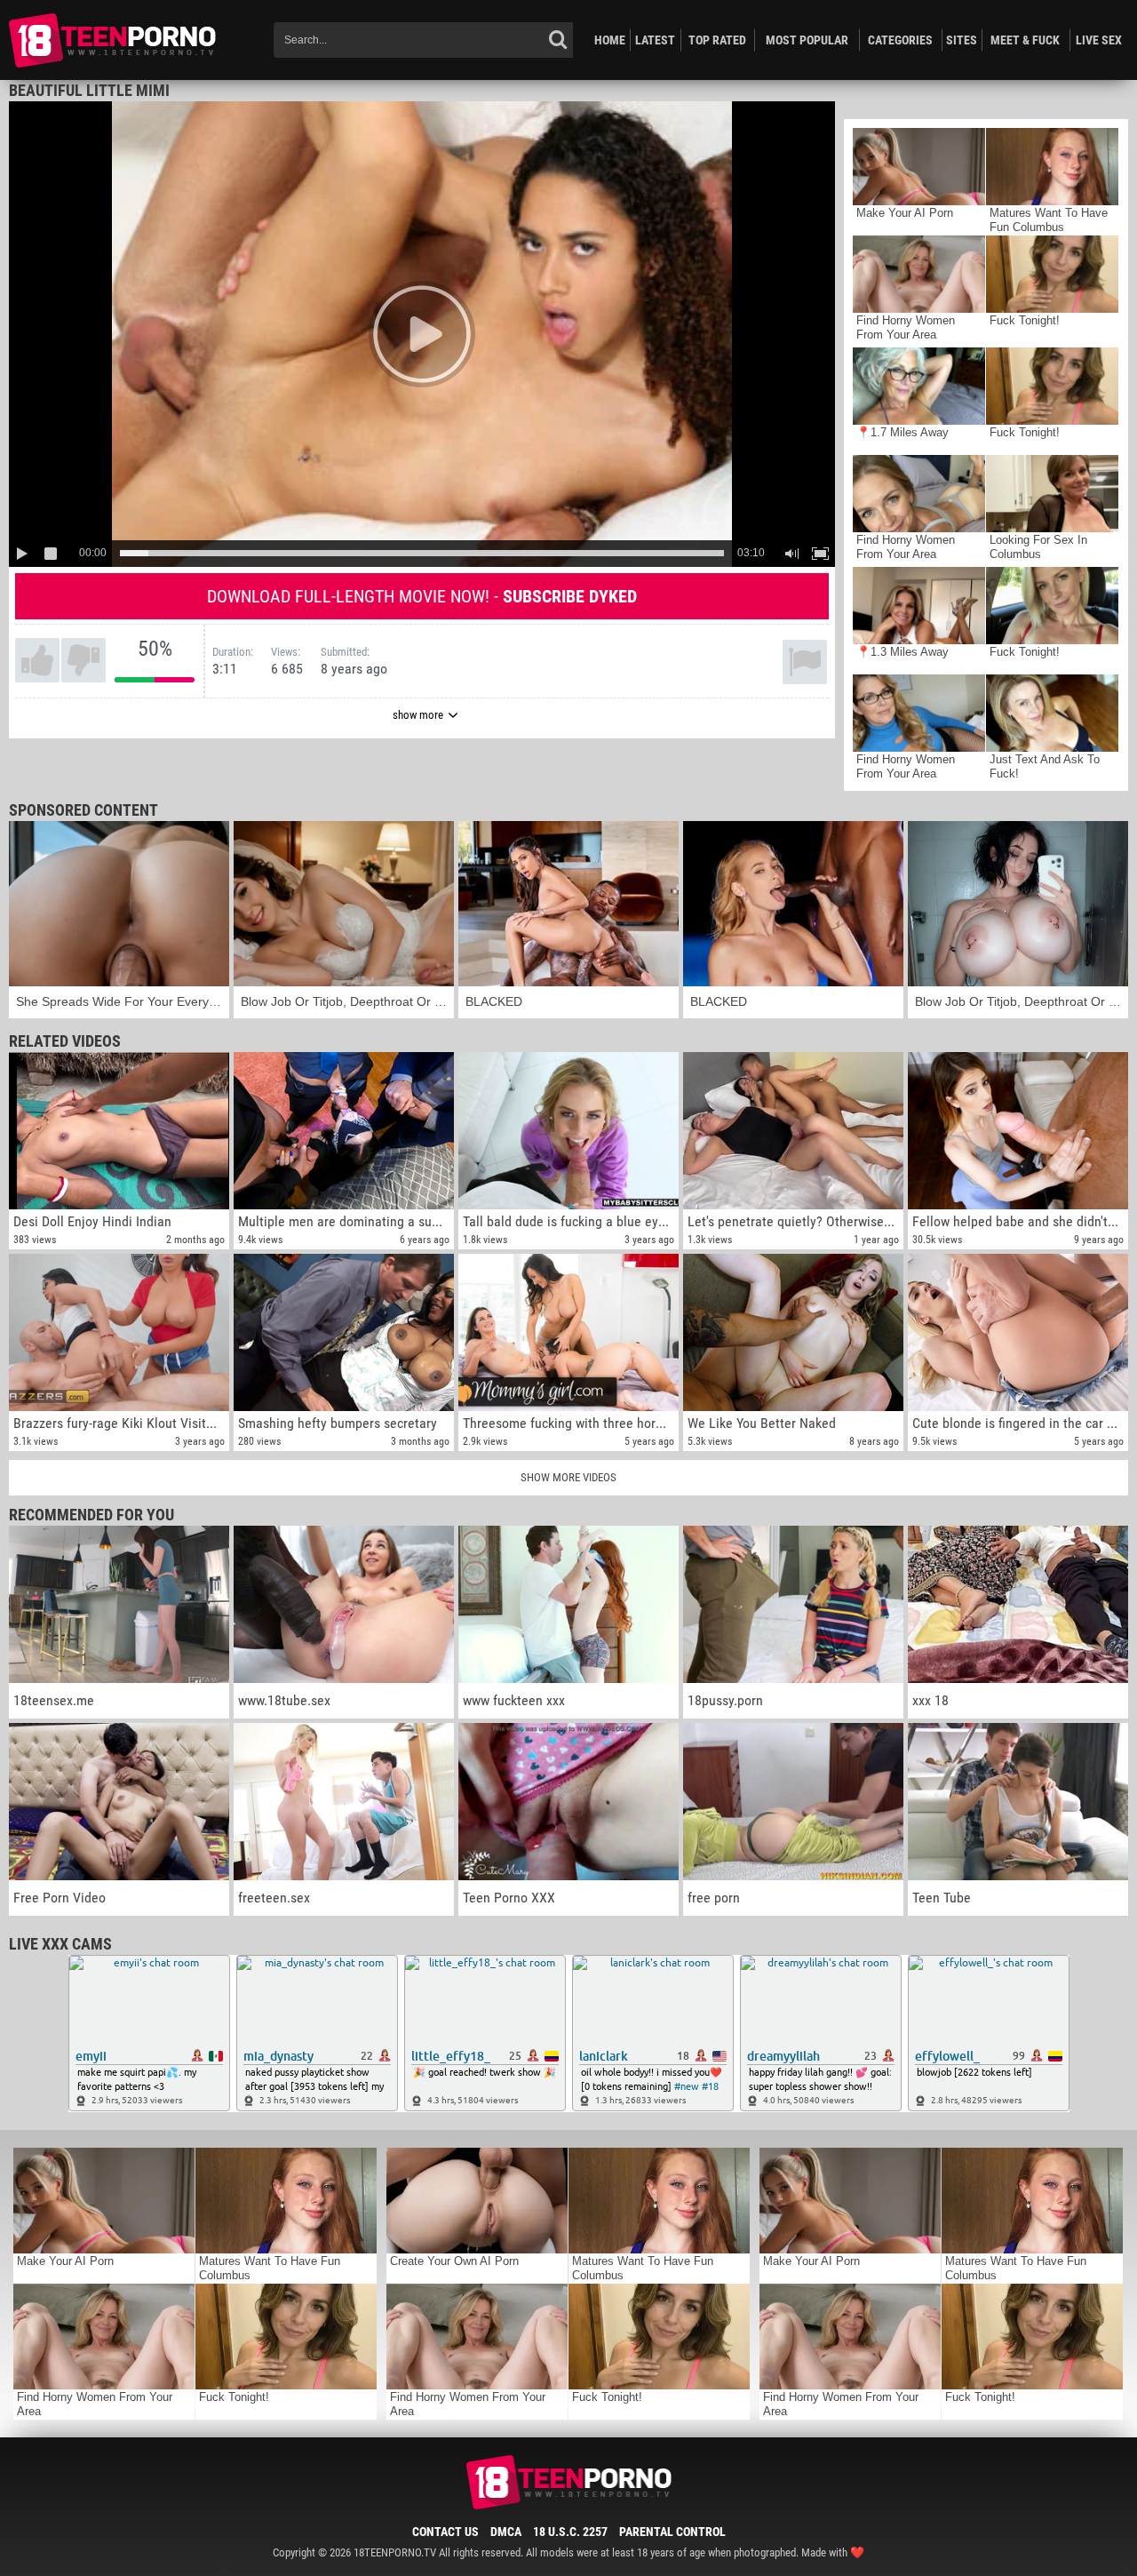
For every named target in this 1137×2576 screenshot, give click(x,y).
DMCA (506, 2532)
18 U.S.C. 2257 (570, 2532)
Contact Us (445, 2532)
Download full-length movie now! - (422, 596)
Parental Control (672, 2532)
